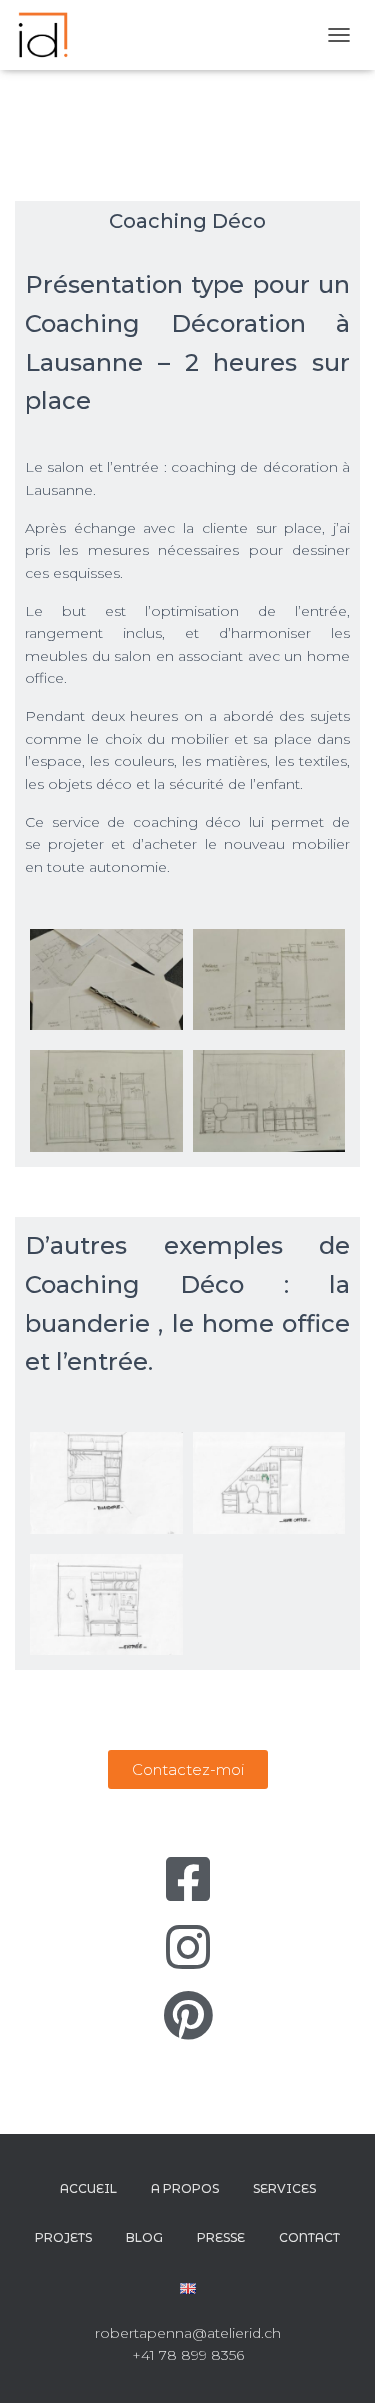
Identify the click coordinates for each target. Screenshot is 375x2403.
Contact (309, 2237)
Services (284, 2188)
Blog (144, 2237)
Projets (63, 2237)
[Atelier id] (50, 35)
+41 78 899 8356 (188, 2355)
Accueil (88, 2188)
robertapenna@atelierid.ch (188, 2333)
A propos (185, 2188)
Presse (221, 2237)
